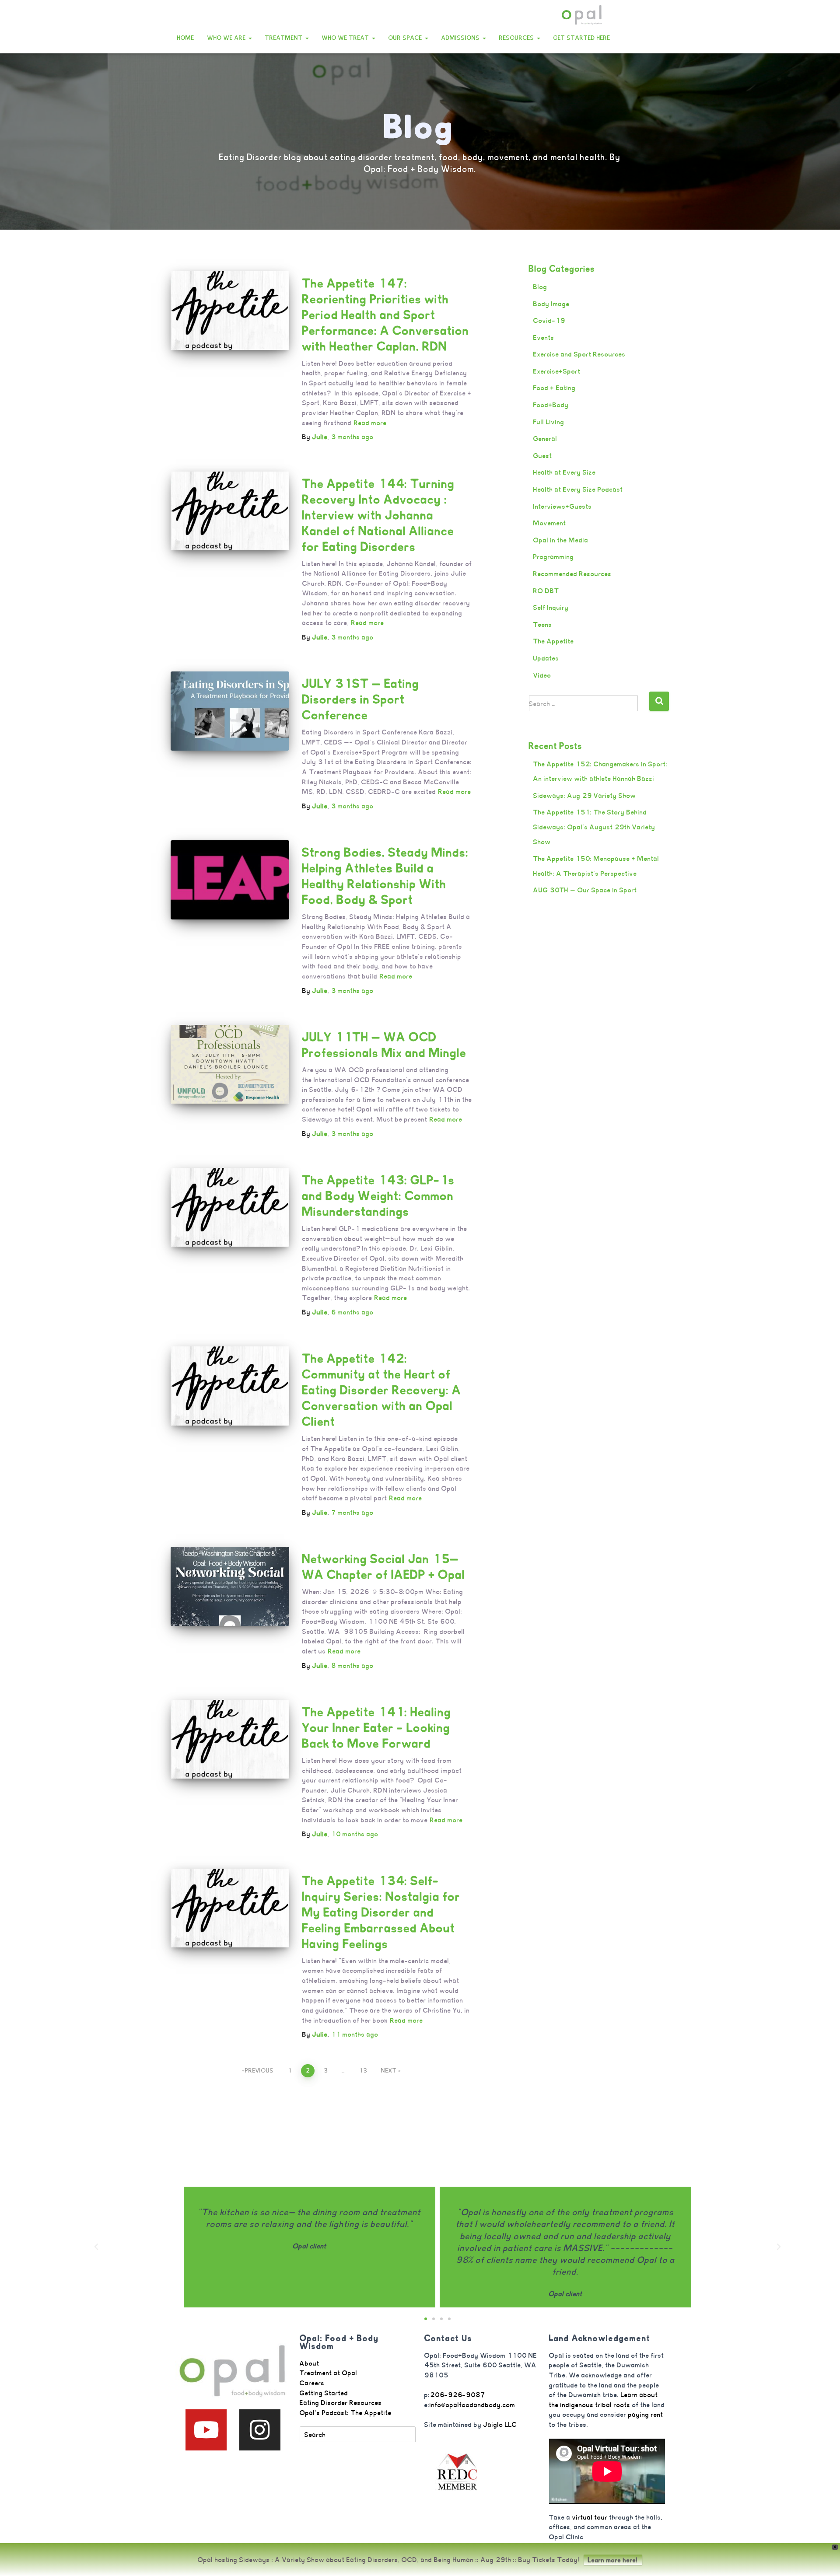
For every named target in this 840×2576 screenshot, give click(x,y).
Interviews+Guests (563, 506)
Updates (546, 658)
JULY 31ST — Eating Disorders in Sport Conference (361, 699)
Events (544, 337)
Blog (540, 287)
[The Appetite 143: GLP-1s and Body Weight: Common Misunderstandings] (230, 1207)
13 (363, 2071)
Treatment (285, 38)
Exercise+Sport (557, 371)
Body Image (551, 304)
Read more (370, 423)
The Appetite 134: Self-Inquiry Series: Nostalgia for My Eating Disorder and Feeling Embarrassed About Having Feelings (381, 1912)
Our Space (406, 38)
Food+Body (551, 405)
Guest (543, 456)
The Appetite (554, 641)
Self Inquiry (551, 607)
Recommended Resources (572, 574)
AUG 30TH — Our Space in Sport (585, 890)
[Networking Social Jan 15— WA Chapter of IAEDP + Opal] (230, 1586)
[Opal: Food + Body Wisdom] (582, 15)
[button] (250, 38)
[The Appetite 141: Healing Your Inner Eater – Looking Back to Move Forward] (230, 1739)
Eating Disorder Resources (341, 2403)
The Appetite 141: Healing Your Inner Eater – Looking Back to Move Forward (377, 1728)
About (310, 2363)
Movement (550, 523)
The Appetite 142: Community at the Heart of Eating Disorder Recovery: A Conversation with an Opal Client (382, 1390)
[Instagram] (260, 2430)
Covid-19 (549, 320)
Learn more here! (613, 2560)
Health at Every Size (565, 472)
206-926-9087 (458, 2395)
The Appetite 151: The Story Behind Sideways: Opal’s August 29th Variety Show (594, 827)
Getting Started (324, 2393)
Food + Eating (555, 388)
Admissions (462, 38)
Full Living (549, 422)
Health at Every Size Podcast (578, 489)
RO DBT (546, 591)
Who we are (227, 38)
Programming (554, 557)
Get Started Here (582, 38)
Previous (259, 2071)
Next (389, 2071)
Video (542, 675)
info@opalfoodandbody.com (472, 2405)
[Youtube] (206, 2430)
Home (186, 38)
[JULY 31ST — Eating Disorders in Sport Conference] (230, 711)
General (545, 439)
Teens (543, 624)
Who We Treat (346, 38)
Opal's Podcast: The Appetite (346, 2413)
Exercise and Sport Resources (579, 354)
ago (352, 437)
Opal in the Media (561, 540)
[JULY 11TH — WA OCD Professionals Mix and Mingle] (230, 1064)
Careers (312, 2383)
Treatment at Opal (329, 2373)
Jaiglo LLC (500, 2424)
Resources (518, 38)
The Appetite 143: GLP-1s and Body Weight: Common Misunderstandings (379, 1196)
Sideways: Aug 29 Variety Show (585, 795)
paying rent (646, 2414)
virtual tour (590, 2517)
